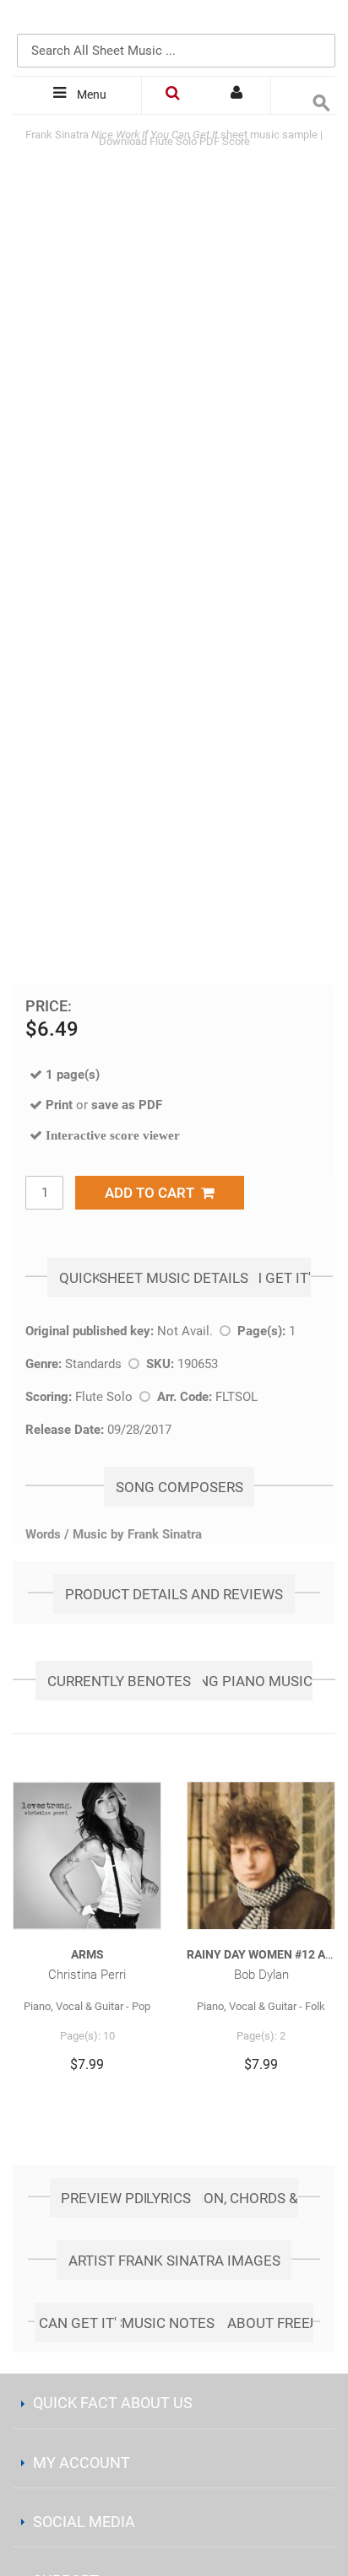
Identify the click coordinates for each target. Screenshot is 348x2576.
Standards (93, 1364)
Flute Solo (104, 1397)
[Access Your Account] (238, 95)
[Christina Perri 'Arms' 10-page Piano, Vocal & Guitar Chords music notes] (87, 1856)
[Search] (318, 23)
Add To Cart (153, 1193)
